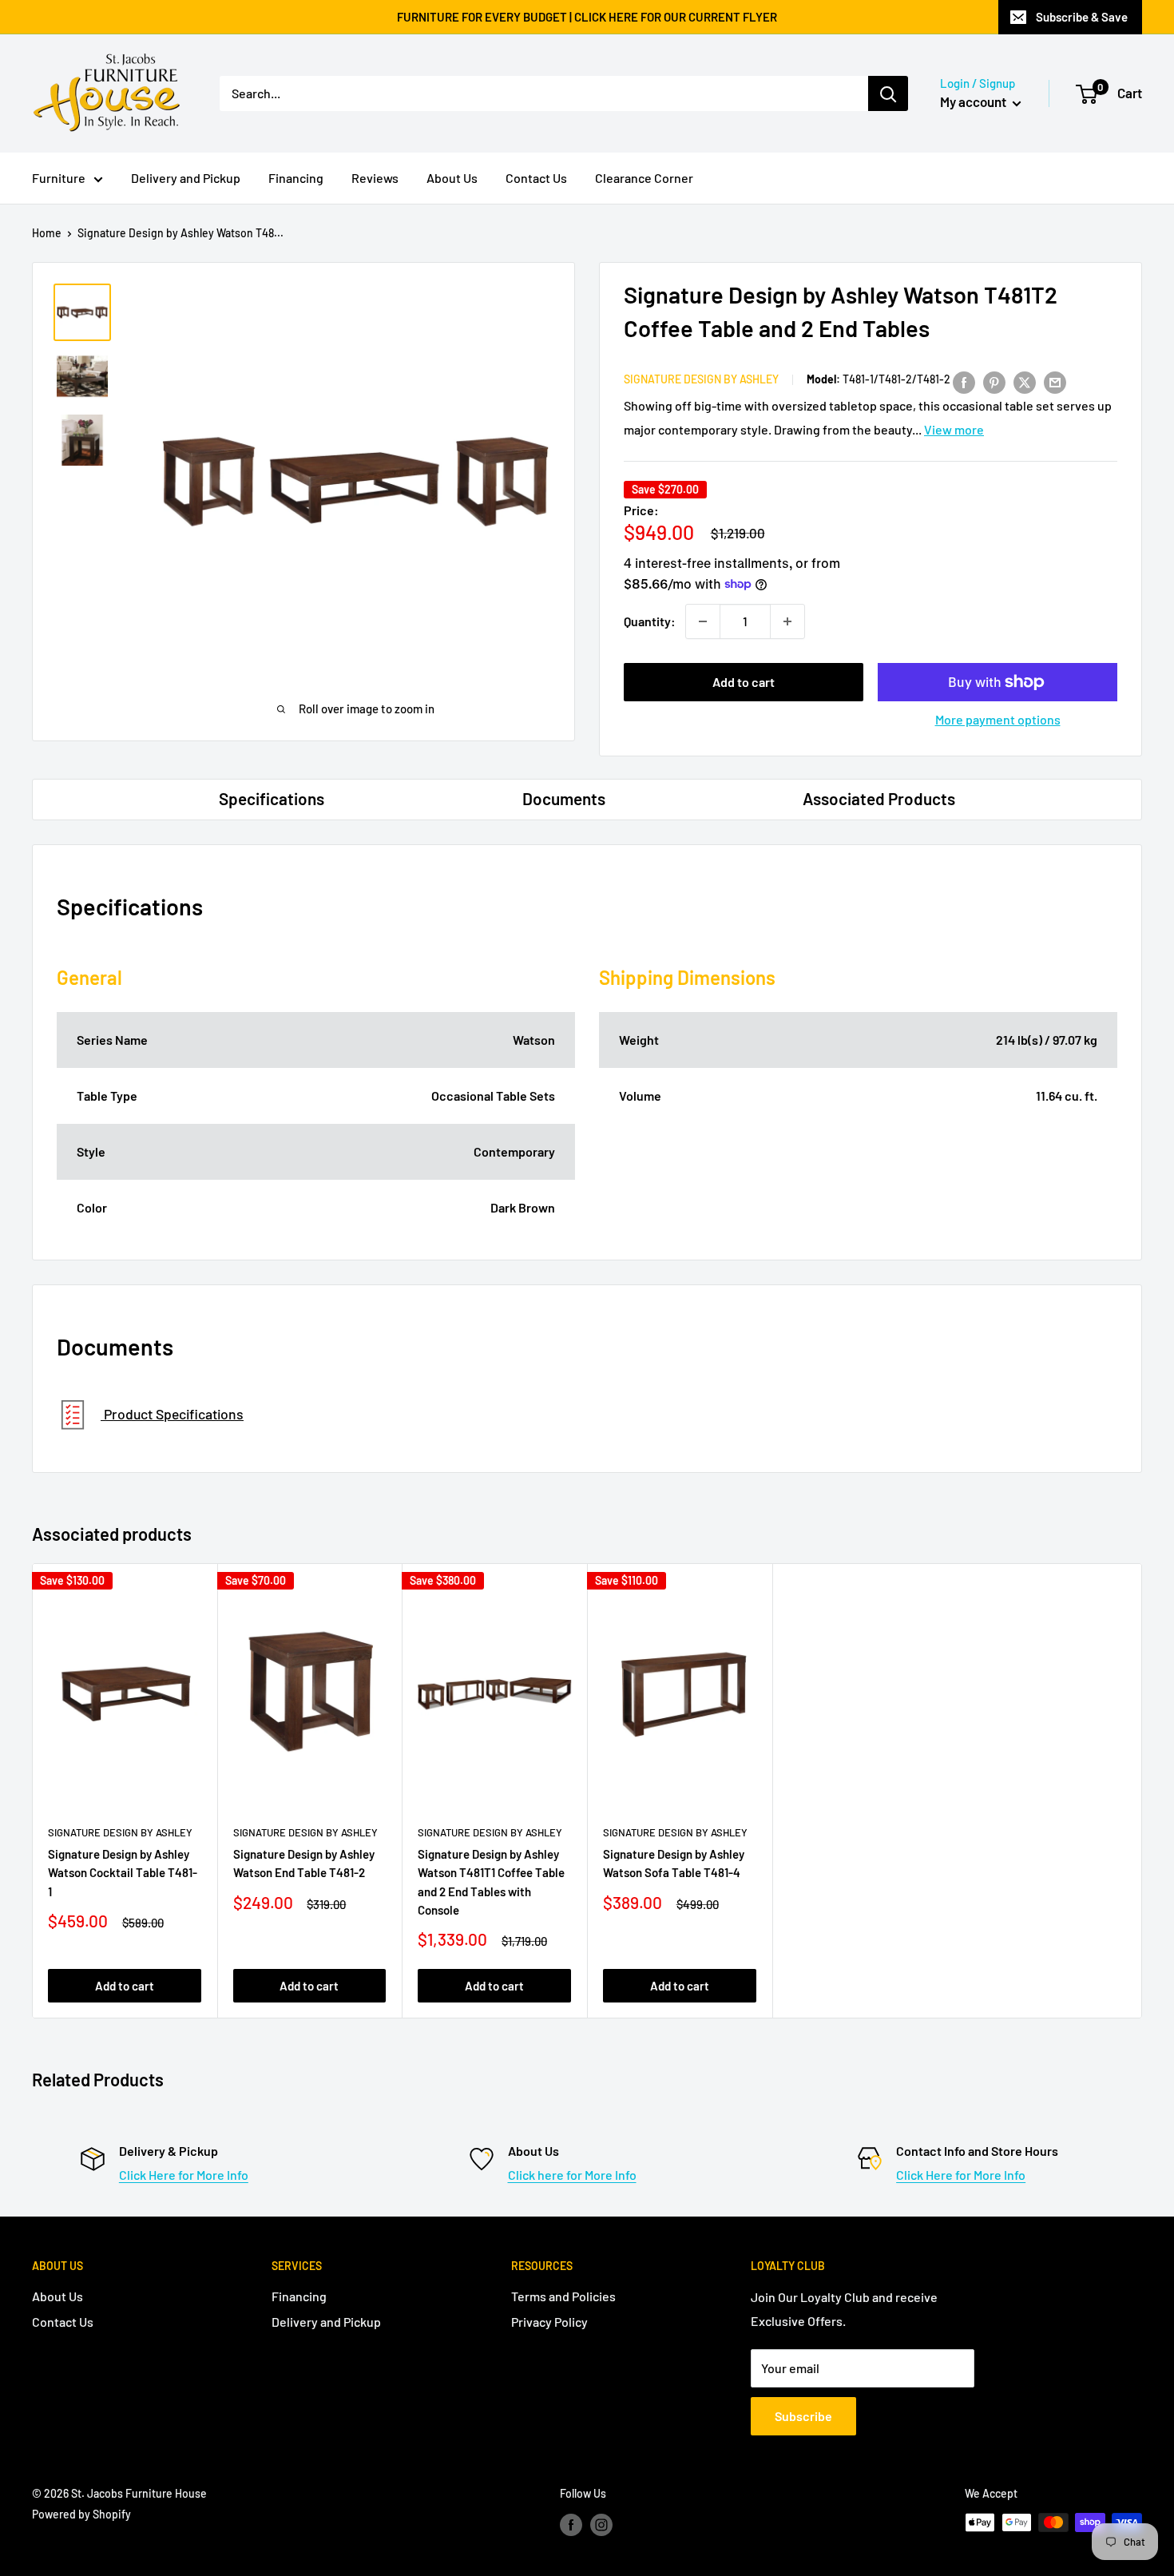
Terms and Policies (563, 2296)
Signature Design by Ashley (701, 379)
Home (47, 233)
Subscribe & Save (1082, 17)
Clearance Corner (644, 178)
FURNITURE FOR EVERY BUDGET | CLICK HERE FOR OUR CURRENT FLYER (587, 17)
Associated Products (879, 798)
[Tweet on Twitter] (1025, 381)
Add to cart (744, 682)
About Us (452, 178)
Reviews (375, 178)
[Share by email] (1055, 381)
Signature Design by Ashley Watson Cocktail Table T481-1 (123, 1873)
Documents (564, 798)
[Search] (888, 93)
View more (954, 429)
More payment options (998, 719)
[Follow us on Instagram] (601, 2524)
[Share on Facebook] (964, 381)
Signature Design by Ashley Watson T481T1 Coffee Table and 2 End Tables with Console (491, 1882)
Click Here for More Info (184, 2175)
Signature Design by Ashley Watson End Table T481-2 (304, 1863)
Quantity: (650, 621)
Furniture (59, 178)
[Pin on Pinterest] (994, 381)
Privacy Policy (549, 2322)
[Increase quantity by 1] (787, 621)
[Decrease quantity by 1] (703, 621)
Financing (296, 178)
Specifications (272, 798)
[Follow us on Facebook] (571, 2524)
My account (974, 101)
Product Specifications (172, 1414)
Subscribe (803, 2416)
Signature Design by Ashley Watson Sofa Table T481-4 (674, 1863)
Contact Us (536, 178)
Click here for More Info (572, 2175)
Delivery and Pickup (186, 178)
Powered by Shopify (81, 2514)
